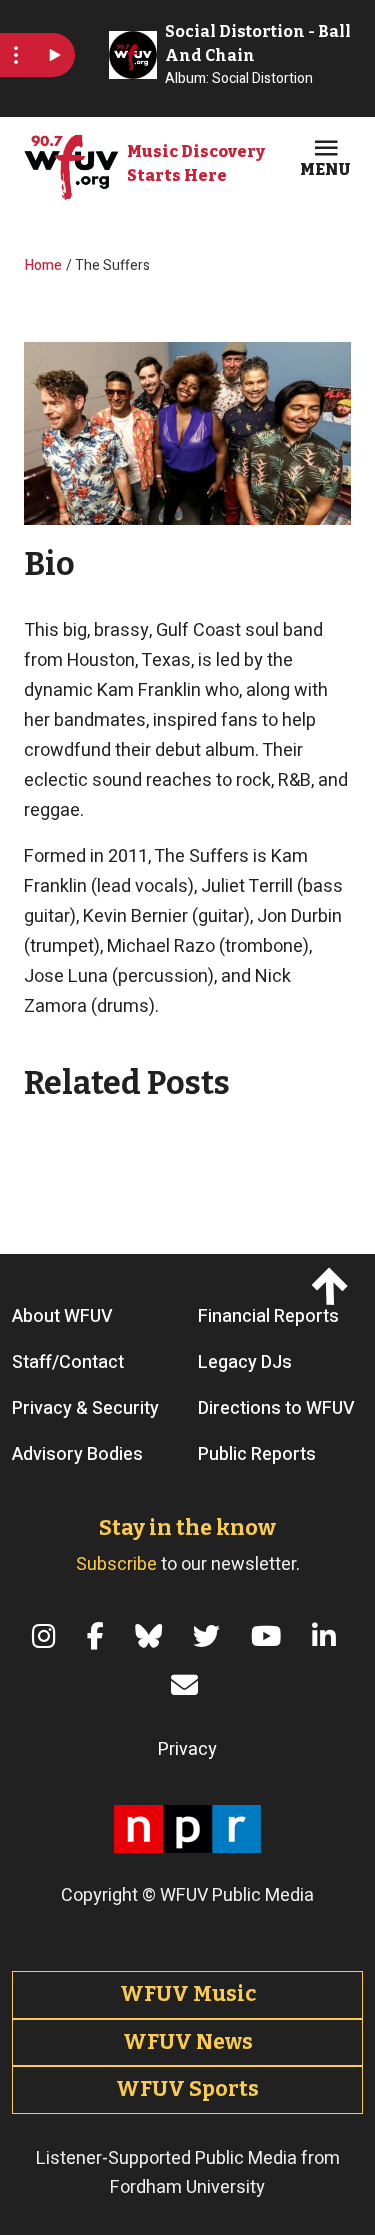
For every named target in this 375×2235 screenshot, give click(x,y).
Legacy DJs (245, 1362)
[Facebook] (99, 1636)
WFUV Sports (187, 2089)
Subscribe (116, 1564)
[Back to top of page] (332, 1286)
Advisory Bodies (77, 1454)
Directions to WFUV (276, 1408)
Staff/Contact (68, 1362)
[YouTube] (269, 1636)
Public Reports (257, 1454)
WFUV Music (188, 1994)
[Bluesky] (152, 1636)
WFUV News (188, 2042)
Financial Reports (268, 1316)
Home (43, 265)
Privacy (187, 1749)
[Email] (188, 1685)
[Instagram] (47, 1636)
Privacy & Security (85, 1408)
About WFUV (62, 1316)
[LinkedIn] (327, 1636)
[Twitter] (210, 1636)
